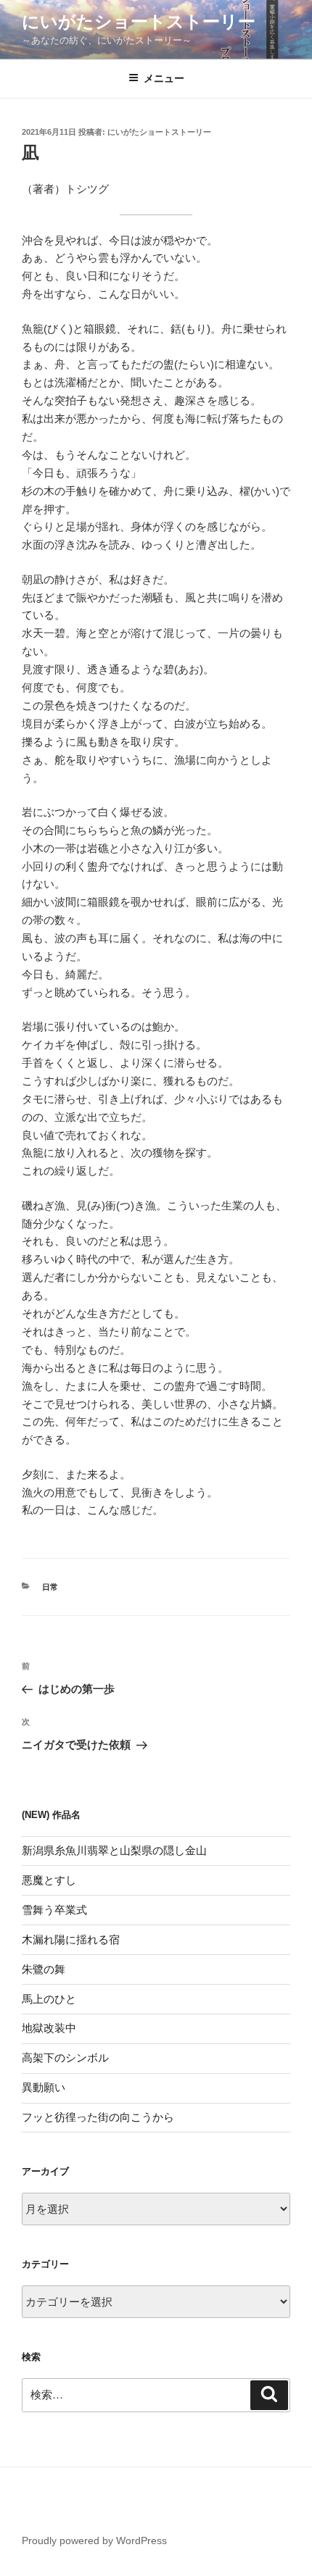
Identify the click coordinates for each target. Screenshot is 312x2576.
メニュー (164, 78)
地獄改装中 (49, 2028)
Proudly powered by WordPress (94, 2540)
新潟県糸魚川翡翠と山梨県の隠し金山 (114, 1850)
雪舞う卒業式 (54, 1910)
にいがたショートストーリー (139, 21)
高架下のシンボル (65, 2058)
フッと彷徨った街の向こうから (98, 2117)
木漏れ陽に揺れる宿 (71, 1939)
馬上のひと (49, 1999)
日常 (50, 1587)
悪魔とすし (49, 1880)
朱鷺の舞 (44, 1969)
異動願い (44, 2087)
